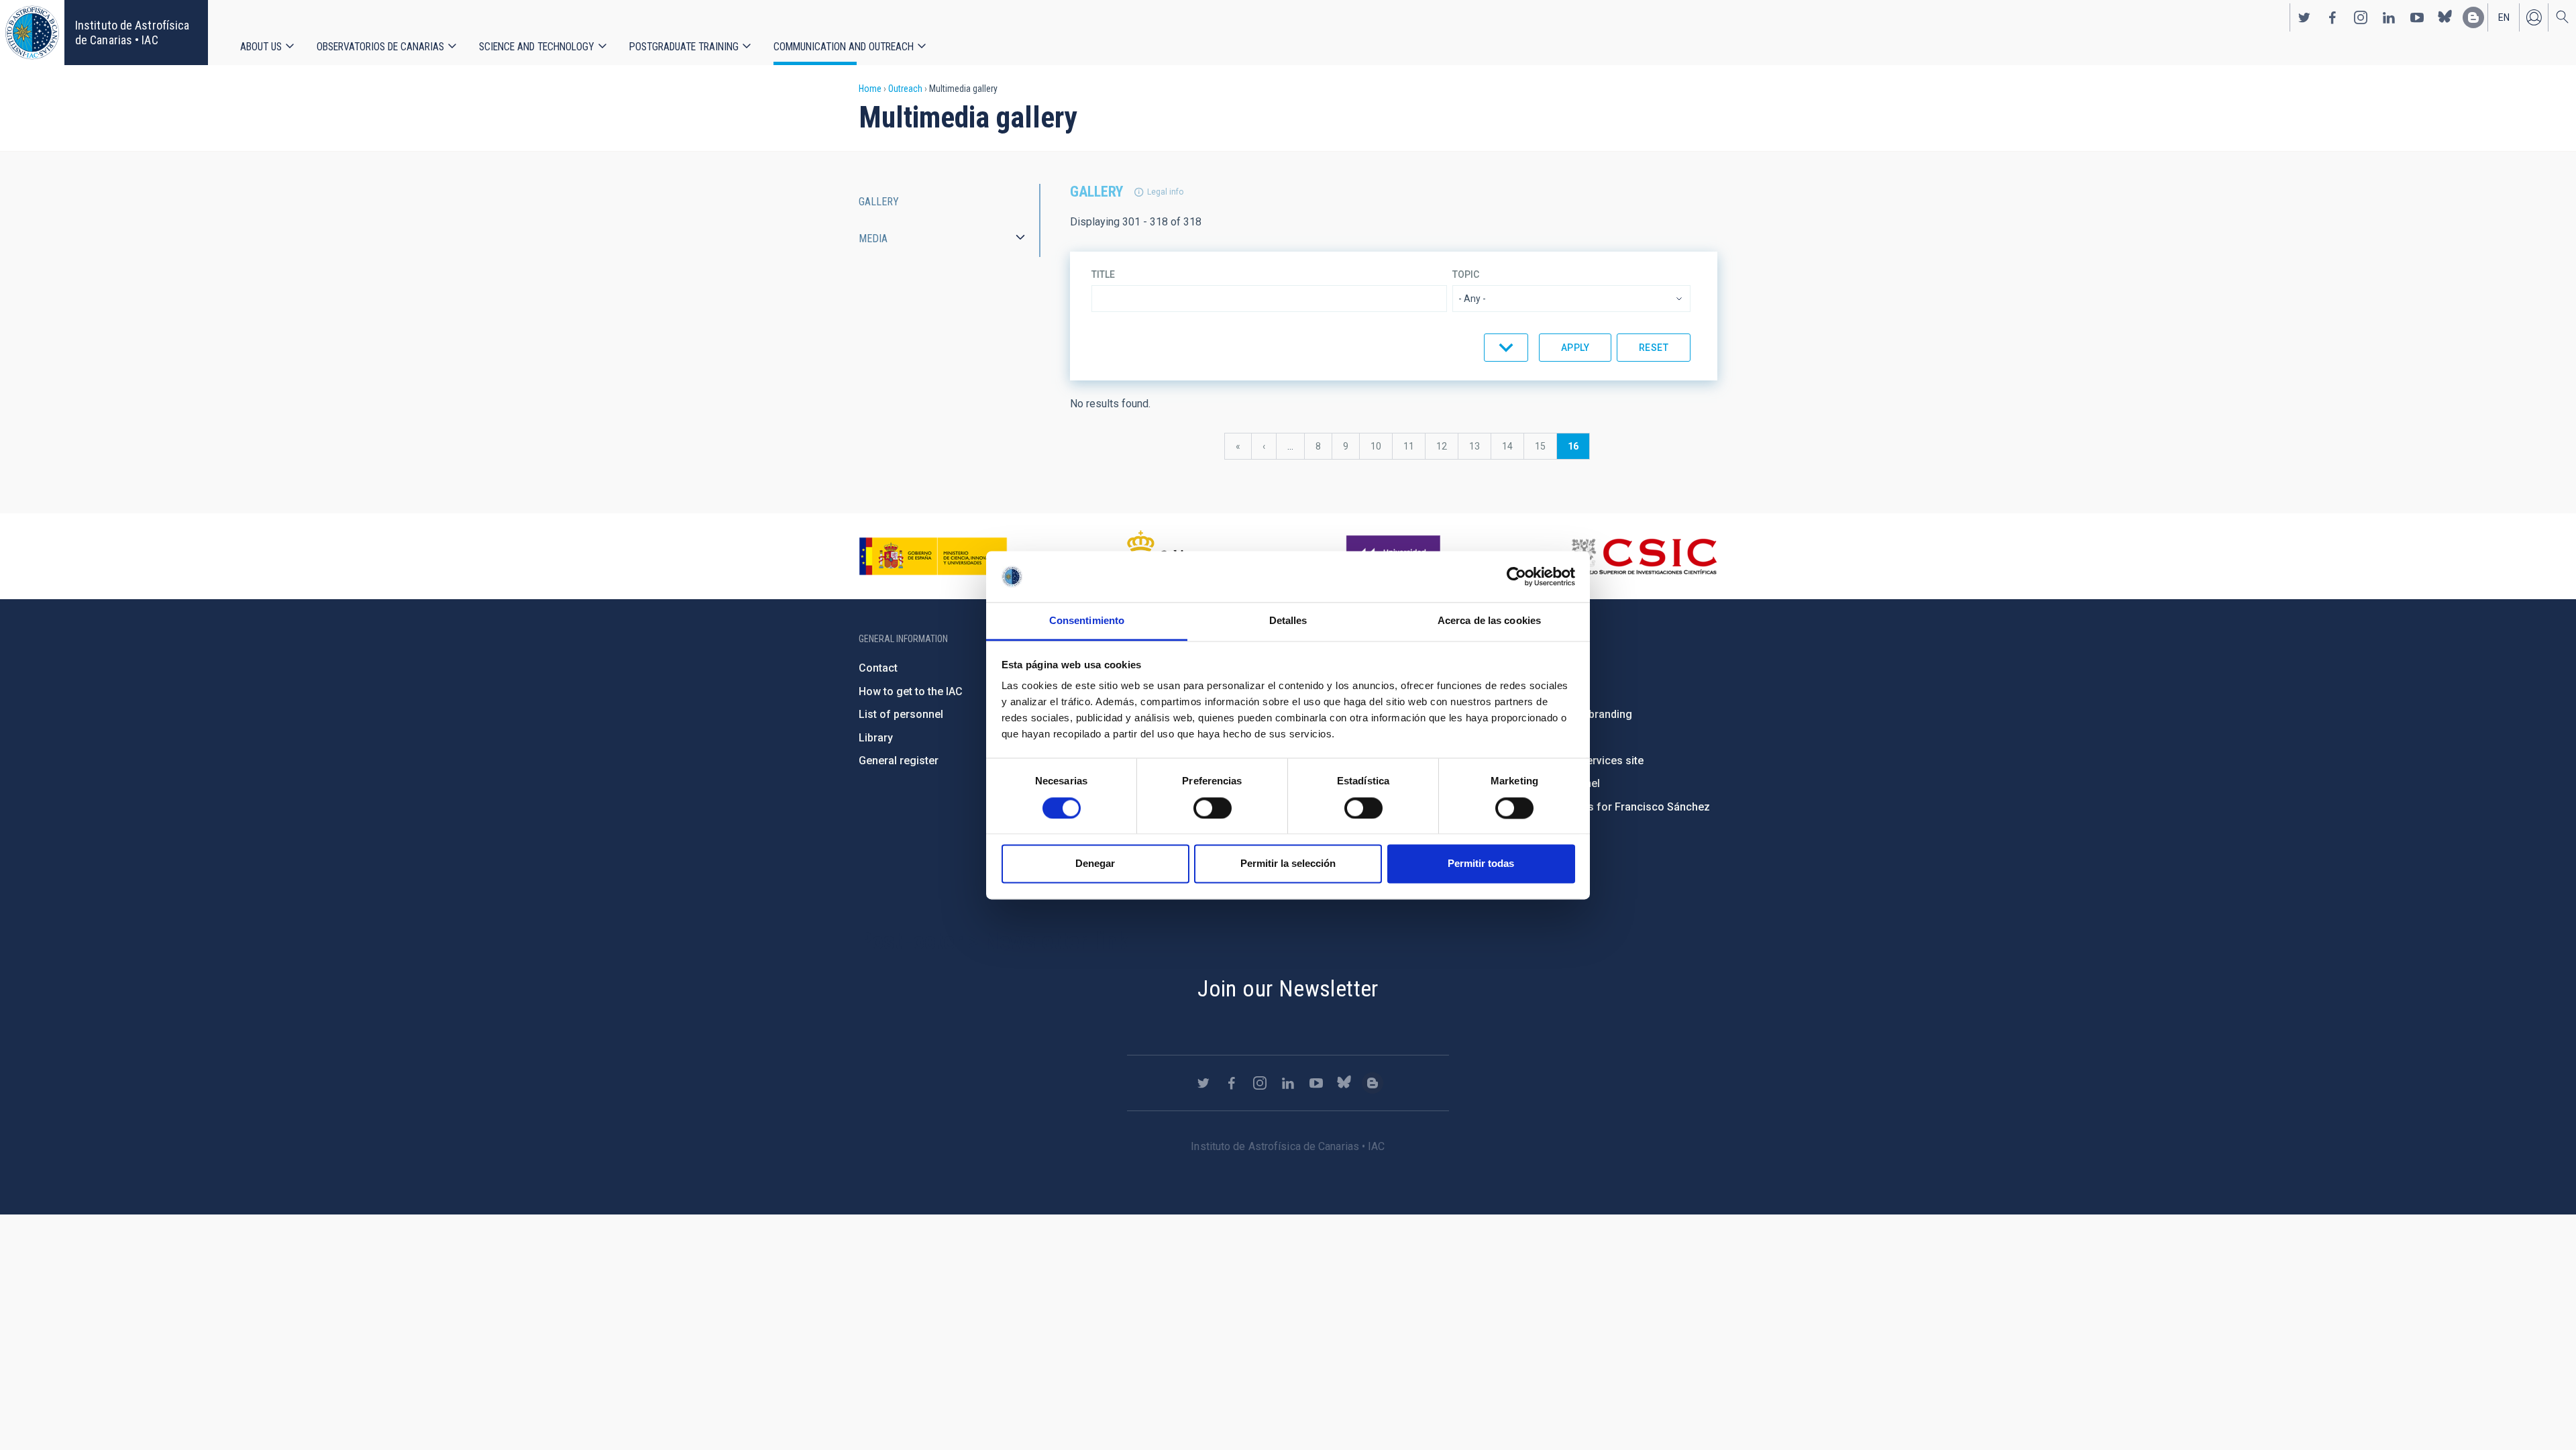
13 (1480, 446)
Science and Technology (537, 47)
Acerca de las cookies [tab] (1489, 621)
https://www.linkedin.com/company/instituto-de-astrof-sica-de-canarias (2389, 17)
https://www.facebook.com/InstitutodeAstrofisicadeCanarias (2332, 17)
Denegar (1095, 864)
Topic (1466, 274)
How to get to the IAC (911, 691)
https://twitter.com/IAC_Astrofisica (2304, 17)
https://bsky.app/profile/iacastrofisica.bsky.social (2445, 17)
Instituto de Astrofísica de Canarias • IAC (132, 33)
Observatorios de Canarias (380, 47)
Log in (2534, 17)
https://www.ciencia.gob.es (933, 556)
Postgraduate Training (684, 47)
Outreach (905, 89)
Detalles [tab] (1288, 621)
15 (1546, 446)
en (2504, 17)
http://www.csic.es (1644, 556)
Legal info (1165, 192)
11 (1414, 446)
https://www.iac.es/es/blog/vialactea (2473, 17)
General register (899, 761)
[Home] (32, 33)
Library (876, 738)
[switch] (1213, 808)
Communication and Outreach (844, 47)
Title (1103, 274)
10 (1381, 446)
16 (1578, 450)
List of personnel (901, 714)
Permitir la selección (1288, 864)
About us (261, 47)
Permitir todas (1481, 864)
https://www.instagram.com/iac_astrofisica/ (2361, 17)
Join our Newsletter (1288, 988)
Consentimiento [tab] (1087, 621)
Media (873, 239)
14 (1513, 446)
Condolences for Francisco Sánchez (1619, 807)
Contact (878, 668)
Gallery (879, 202)
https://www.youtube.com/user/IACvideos (2417, 17)
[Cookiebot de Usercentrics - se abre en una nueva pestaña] (1516, 576)
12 (1447, 446)
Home (870, 89)
